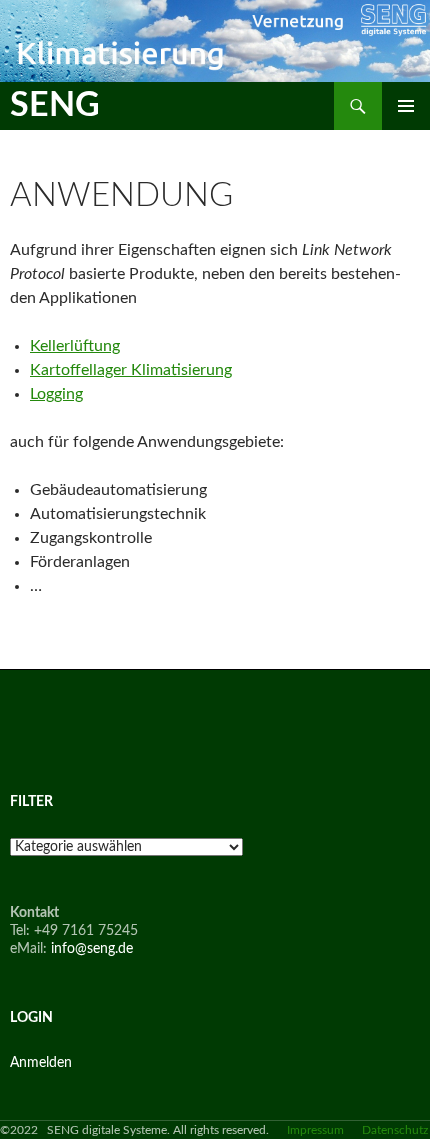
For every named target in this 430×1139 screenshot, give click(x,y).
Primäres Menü (406, 106)
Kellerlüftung (75, 346)
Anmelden (41, 1063)
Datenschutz (395, 1130)
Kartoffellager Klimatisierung (131, 370)
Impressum (315, 1130)
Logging (56, 394)
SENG (55, 106)
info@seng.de (92, 949)
